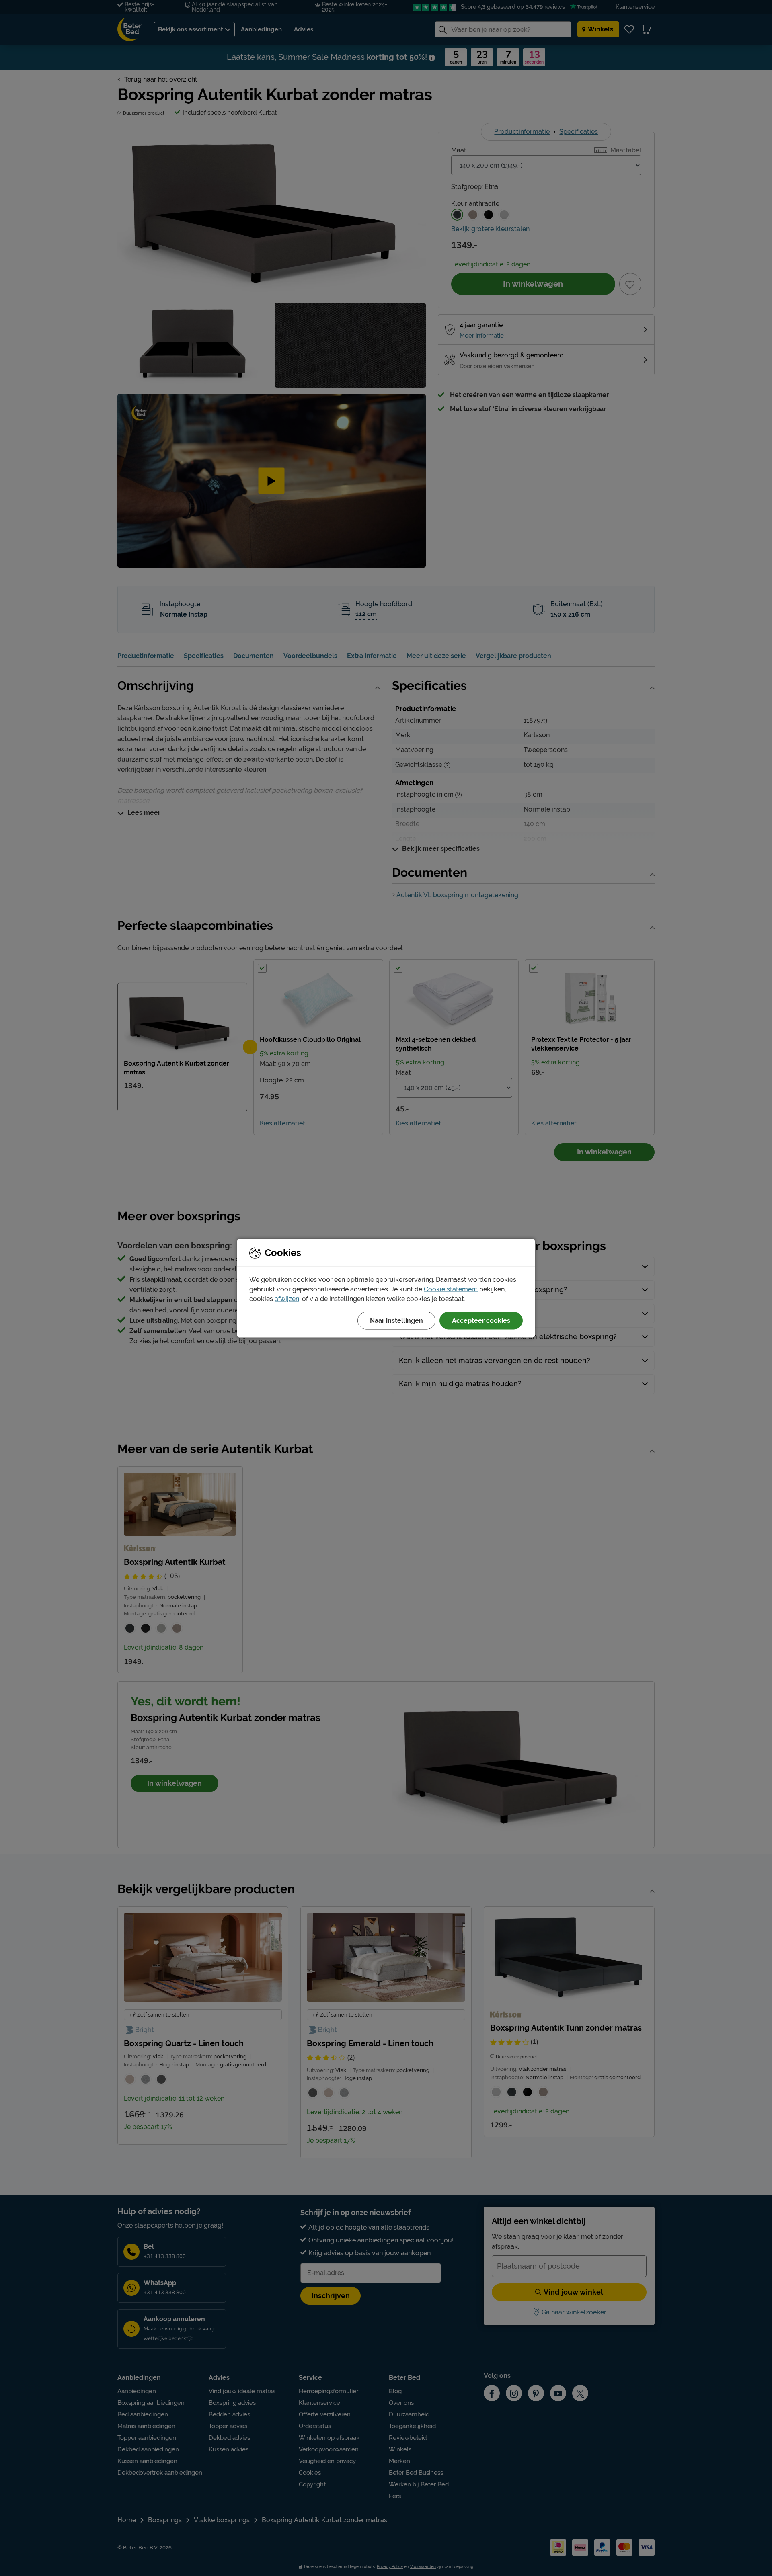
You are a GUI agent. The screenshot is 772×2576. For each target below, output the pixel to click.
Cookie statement (451, 1289)
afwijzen (287, 1298)
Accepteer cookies (481, 1320)
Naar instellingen (396, 1320)
